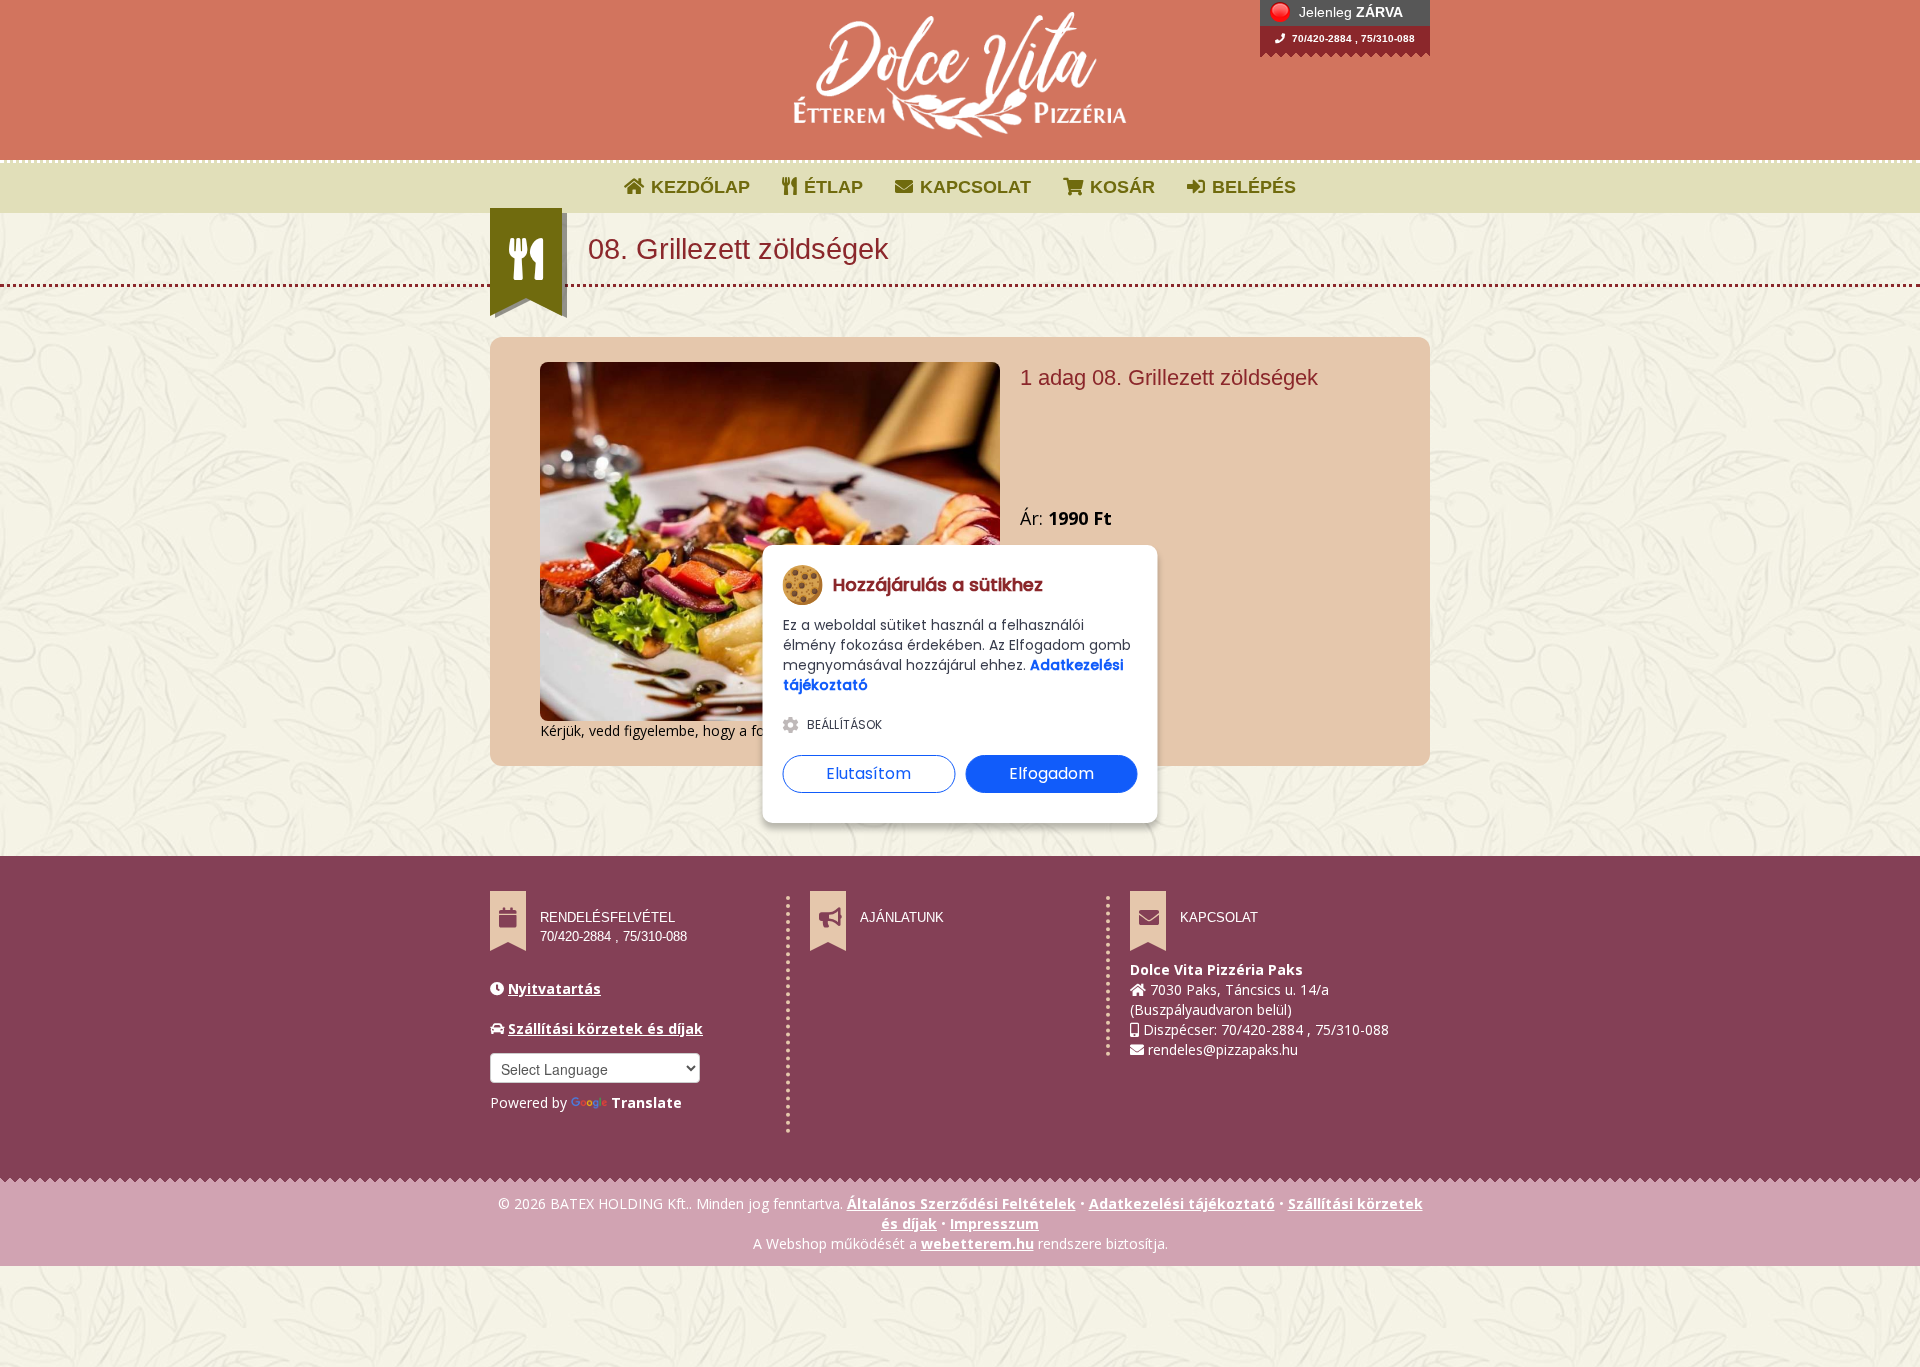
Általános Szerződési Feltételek (961, 1203)
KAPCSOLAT (973, 187)
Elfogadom (1051, 773)
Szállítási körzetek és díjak (605, 1028)
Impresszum (994, 1223)
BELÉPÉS (1251, 187)
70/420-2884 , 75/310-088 (1352, 38)
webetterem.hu (977, 1243)
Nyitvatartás (554, 988)
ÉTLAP (831, 187)
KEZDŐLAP (698, 187)
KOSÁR (1120, 187)
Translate (646, 1102)
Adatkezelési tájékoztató (1182, 1203)
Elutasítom (868, 773)
